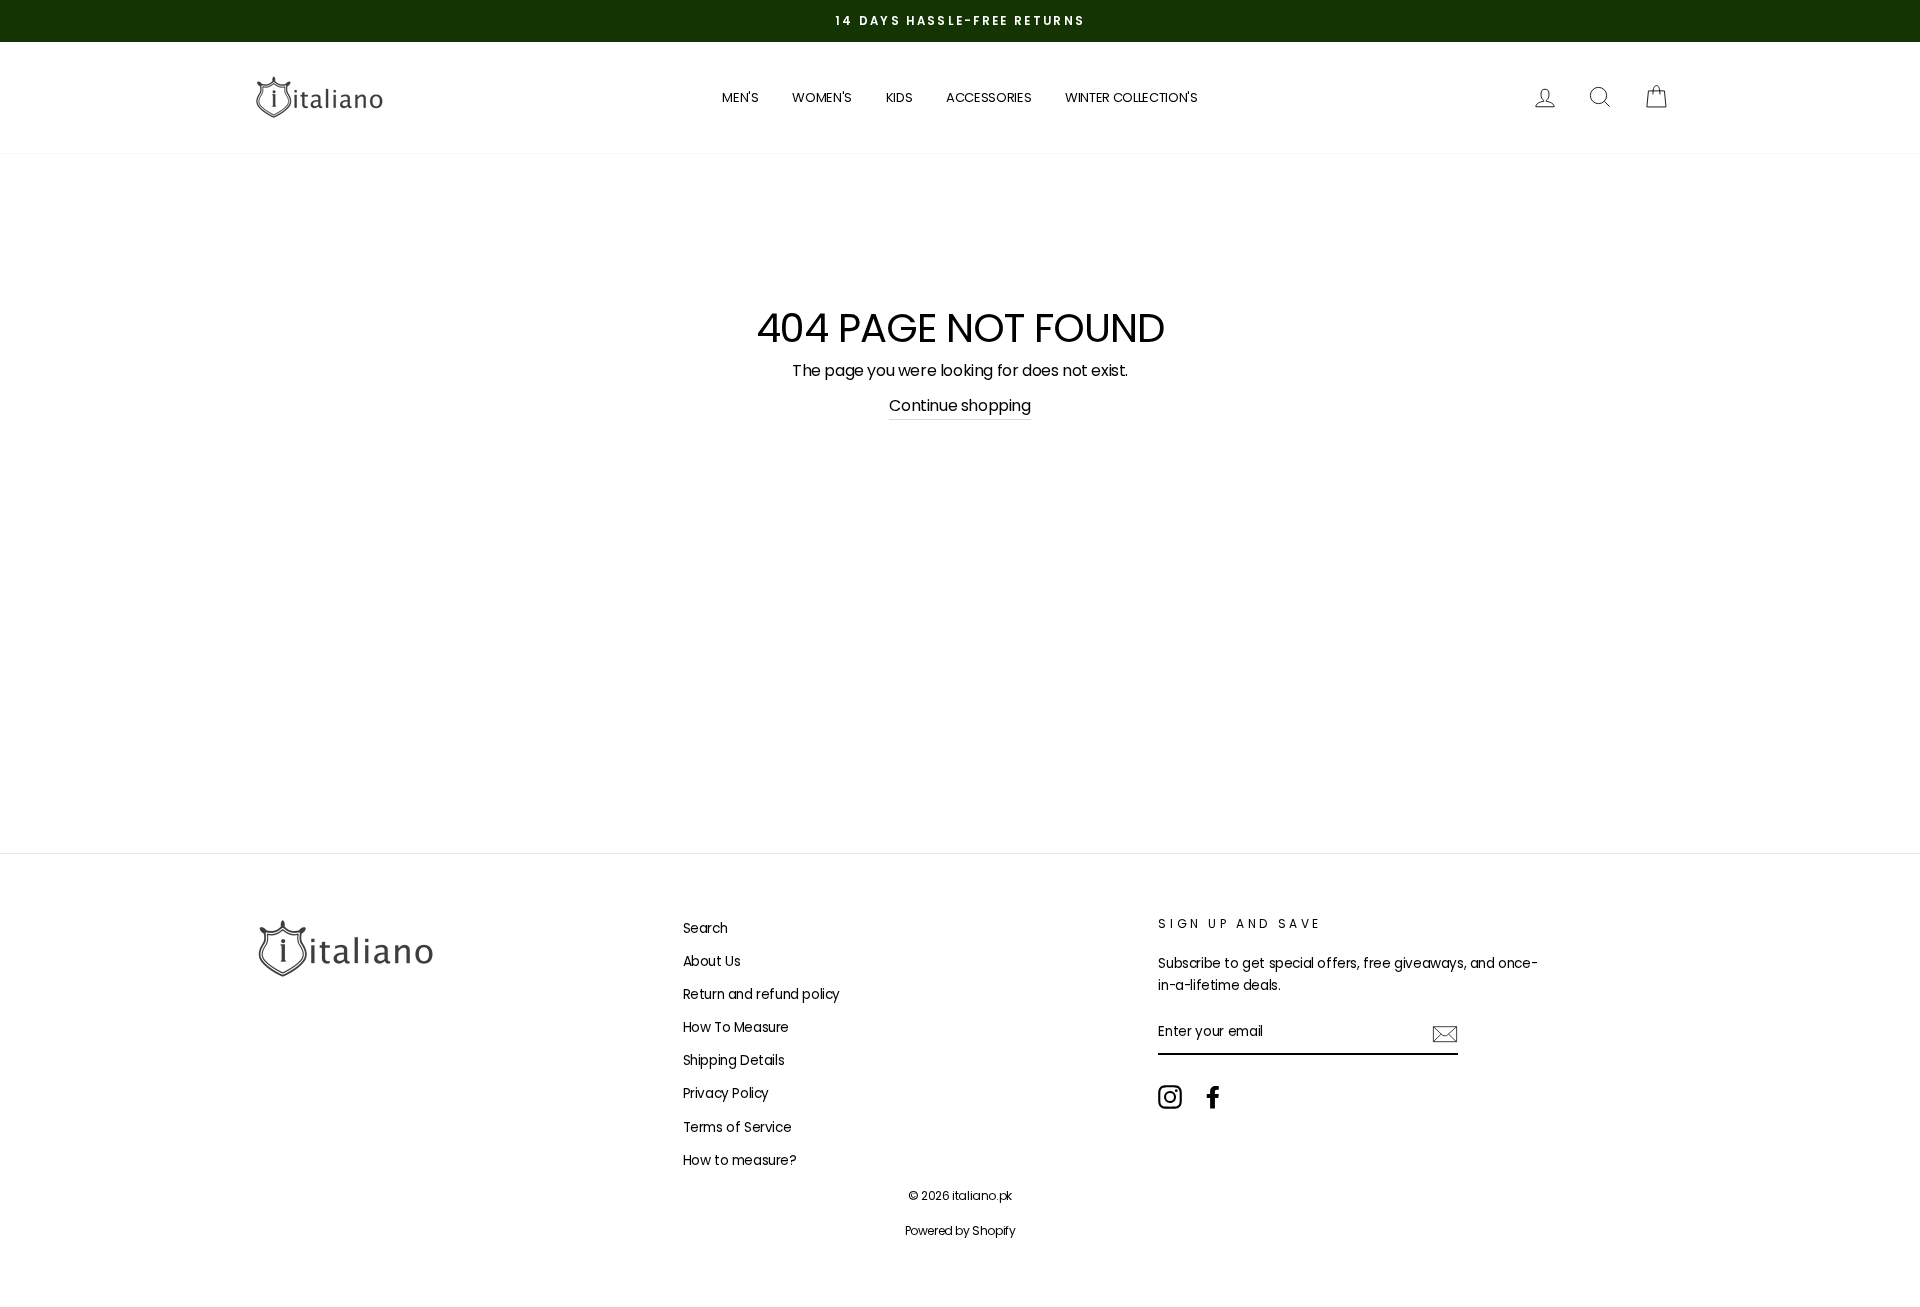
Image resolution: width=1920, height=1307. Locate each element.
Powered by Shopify (960, 1230)
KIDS (899, 97)
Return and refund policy (761, 994)
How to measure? (740, 1160)
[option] (960, 21)
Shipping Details (734, 1060)
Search (705, 928)
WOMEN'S (822, 97)
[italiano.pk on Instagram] (1170, 1097)
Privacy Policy (726, 1093)
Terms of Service (737, 1127)
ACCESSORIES (988, 97)
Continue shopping (959, 405)
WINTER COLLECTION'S (1131, 97)
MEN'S (740, 97)
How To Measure (736, 1027)
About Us (712, 961)
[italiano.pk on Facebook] (1213, 1097)
